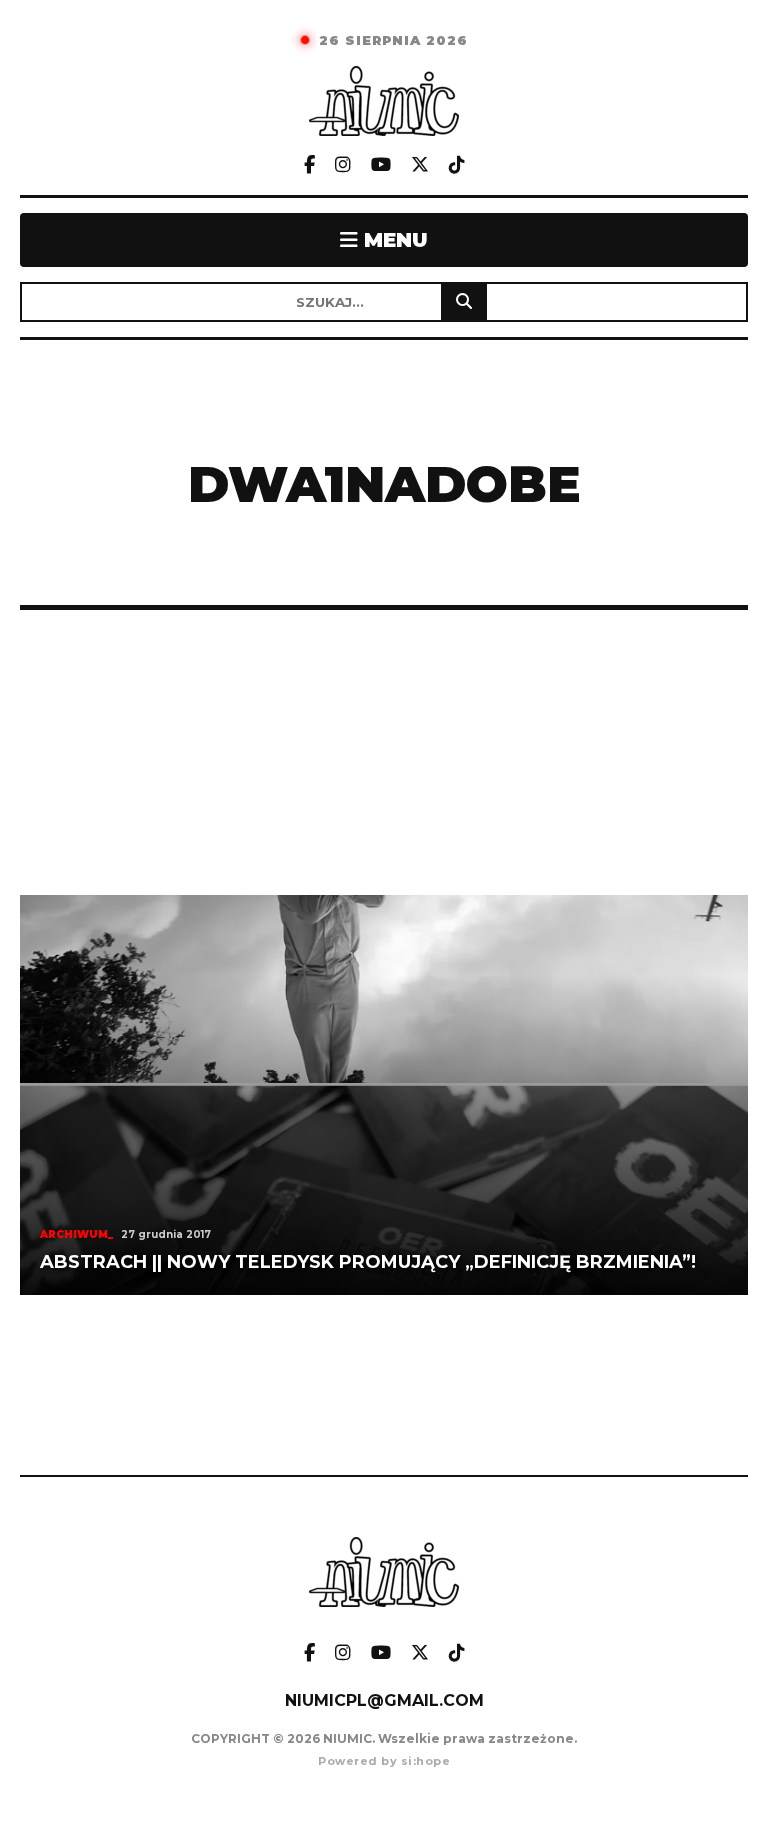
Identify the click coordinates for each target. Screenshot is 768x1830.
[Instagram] (343, 165)
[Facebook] (309, 165)
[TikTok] (457, 165)
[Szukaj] (464, 302)
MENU (393, 240)
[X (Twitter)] (420, 165)
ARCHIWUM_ (76, 1234)
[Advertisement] (384, 752)
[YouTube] (381, 165)
